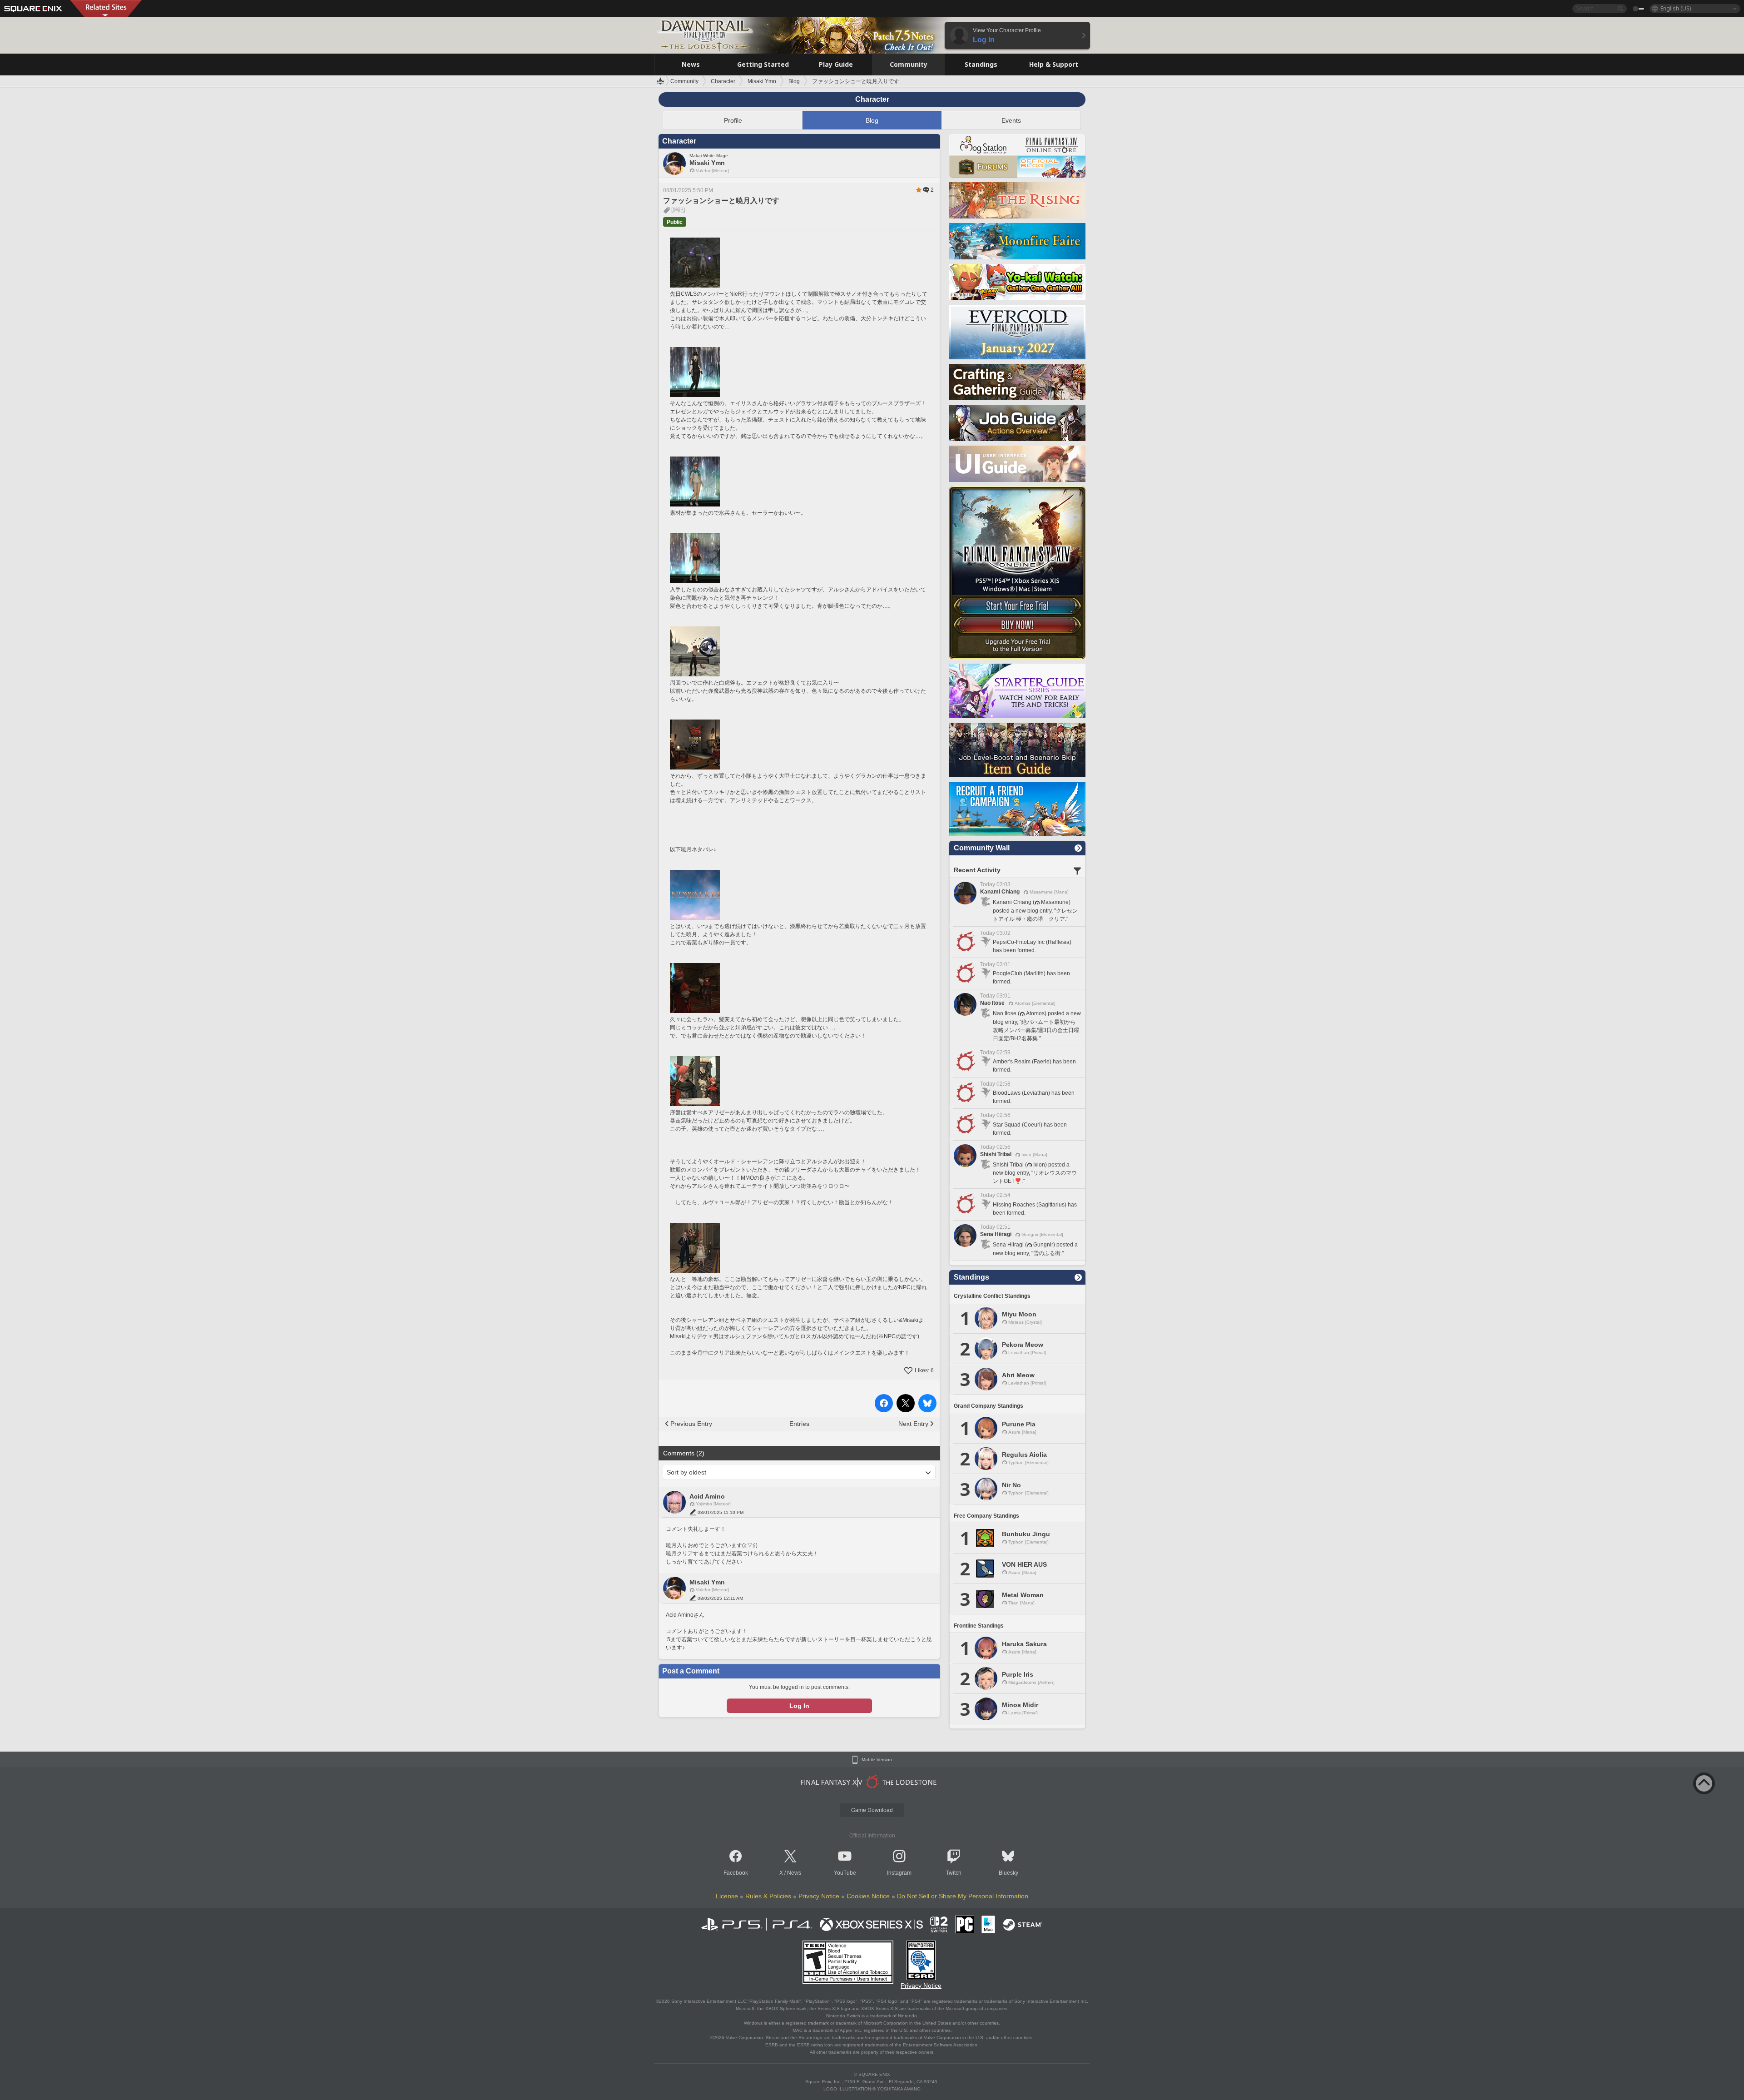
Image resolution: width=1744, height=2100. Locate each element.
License (727, 1896)
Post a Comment (691, 1671)
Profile (733, 120)
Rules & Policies (768, 1896)
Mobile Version (877, 1760)
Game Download (872, 1810)
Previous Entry (691, 1424)
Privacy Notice (819, 1896)
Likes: (924, 1370)
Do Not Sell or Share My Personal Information (963, 1896)
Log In (799, 1706)
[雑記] (678, 210)
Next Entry (913, 1424)
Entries (799, 1424)
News (794, 1873)
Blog (872, 120)
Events (1011, 120)
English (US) (1676, 8)
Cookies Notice (868, 1896)
